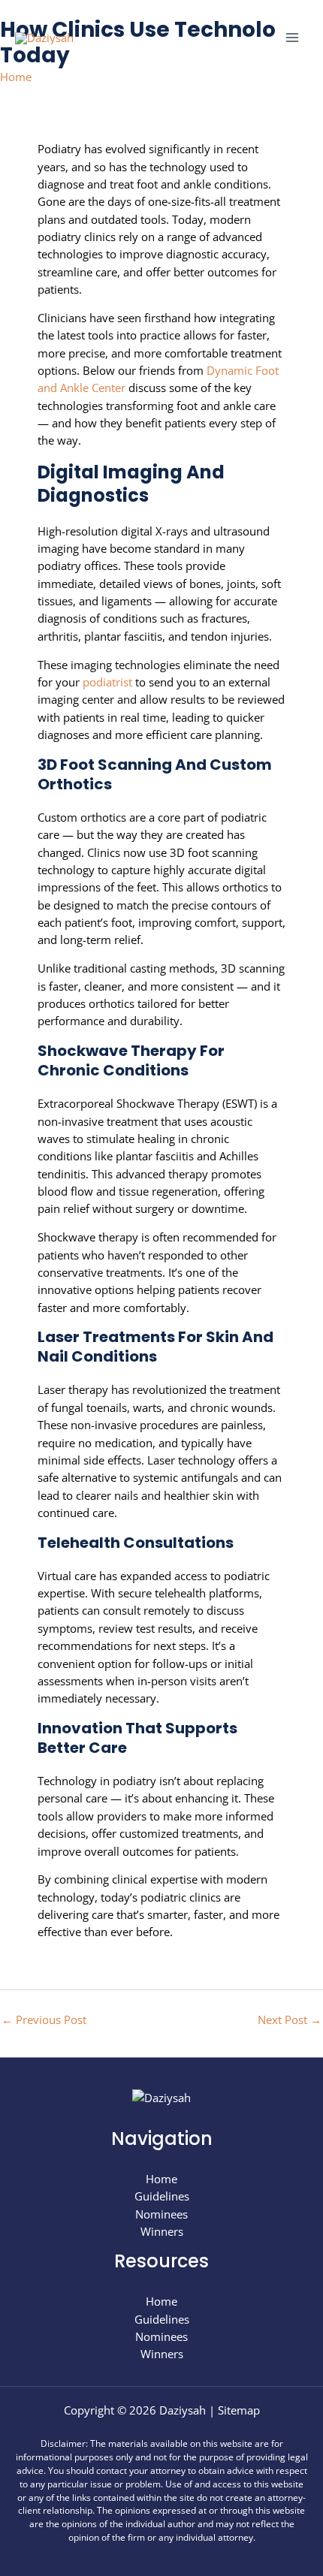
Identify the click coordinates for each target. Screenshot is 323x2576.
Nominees (161, 2214)
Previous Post (44, 2019)
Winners (162, 2231)
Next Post (290, 2019)
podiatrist (109, 682)
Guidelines (162, 2196)
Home (16, 77)
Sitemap (239, 2410)
